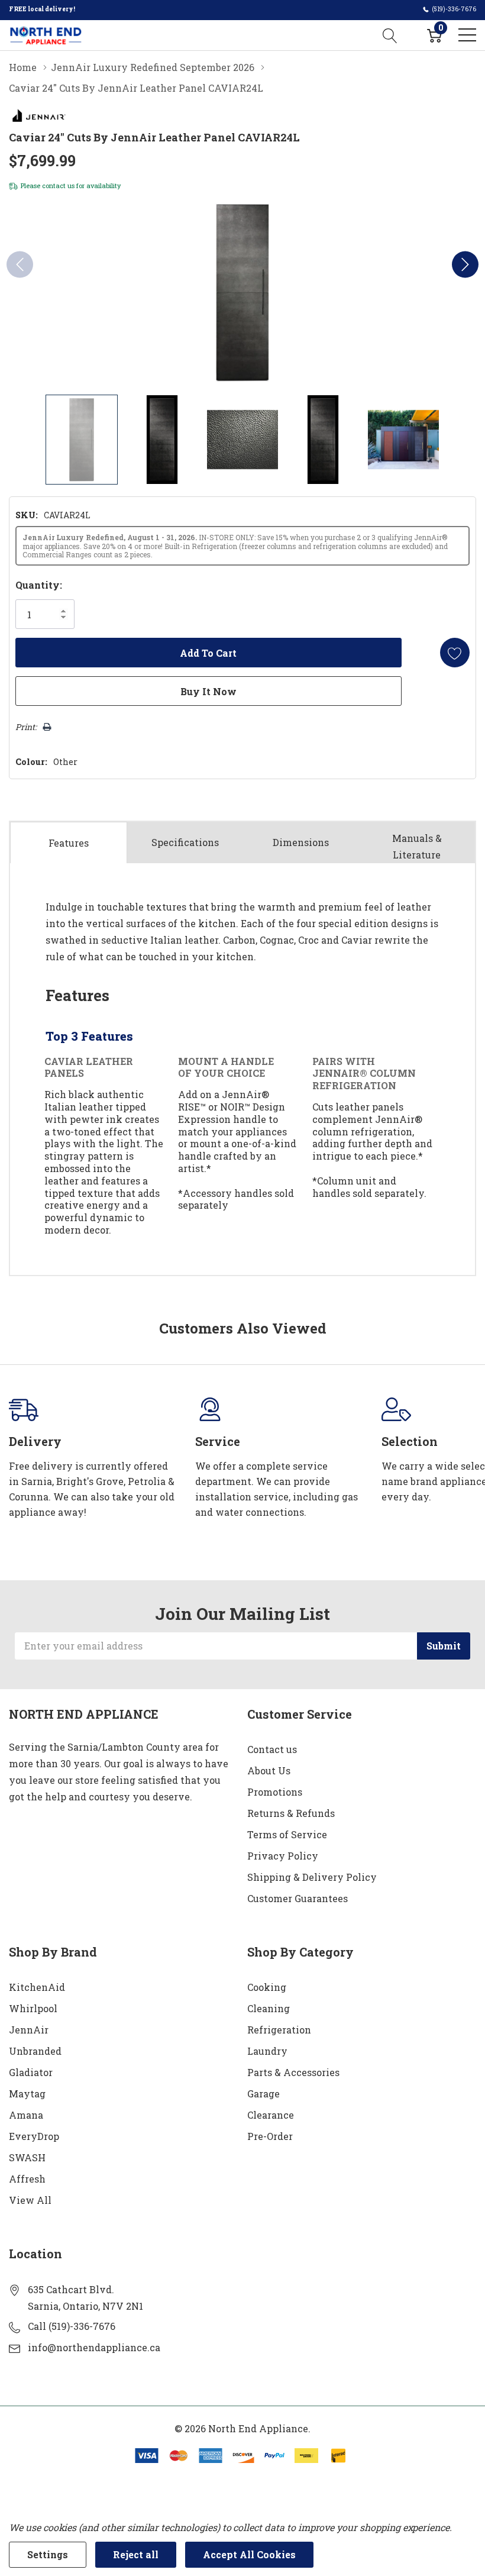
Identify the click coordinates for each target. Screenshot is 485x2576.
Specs (185, 842)
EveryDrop (34, 2136)
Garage (263, 2094)
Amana (26, 2115)
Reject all (136, 2554)
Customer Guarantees (298, 1898)
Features (69, 843)
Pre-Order (270, 2136)
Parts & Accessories (293, 2072)
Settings (48, 2554)
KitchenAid (37, 1987)
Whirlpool (33, 2008)
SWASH (27, 2157)
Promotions (275, 1792)
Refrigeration (279, 2030)
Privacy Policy (283, 1856)
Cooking (267, 1987)
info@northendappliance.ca (94, 2347)
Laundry (267, 2051)
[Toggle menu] (467, 35)
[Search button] (390, 35)
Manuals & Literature (417, 846)
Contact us (272, 1749)
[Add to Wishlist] (455, 653)
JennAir (29, 2030)
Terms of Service (287, 1834)
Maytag (27, 2094)
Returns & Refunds (291, 1813)
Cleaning (269, 2008)
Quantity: (39, 585)
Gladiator (31, 2072)
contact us (58, 185)
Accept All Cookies (249, 2554)
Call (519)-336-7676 (72, 2326)
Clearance (271, 2115)
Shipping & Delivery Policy (312, 1877)
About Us (269, 1770)
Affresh (27, 2179)
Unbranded (35, 2051)
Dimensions (301, 842)
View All (30, 2200)
